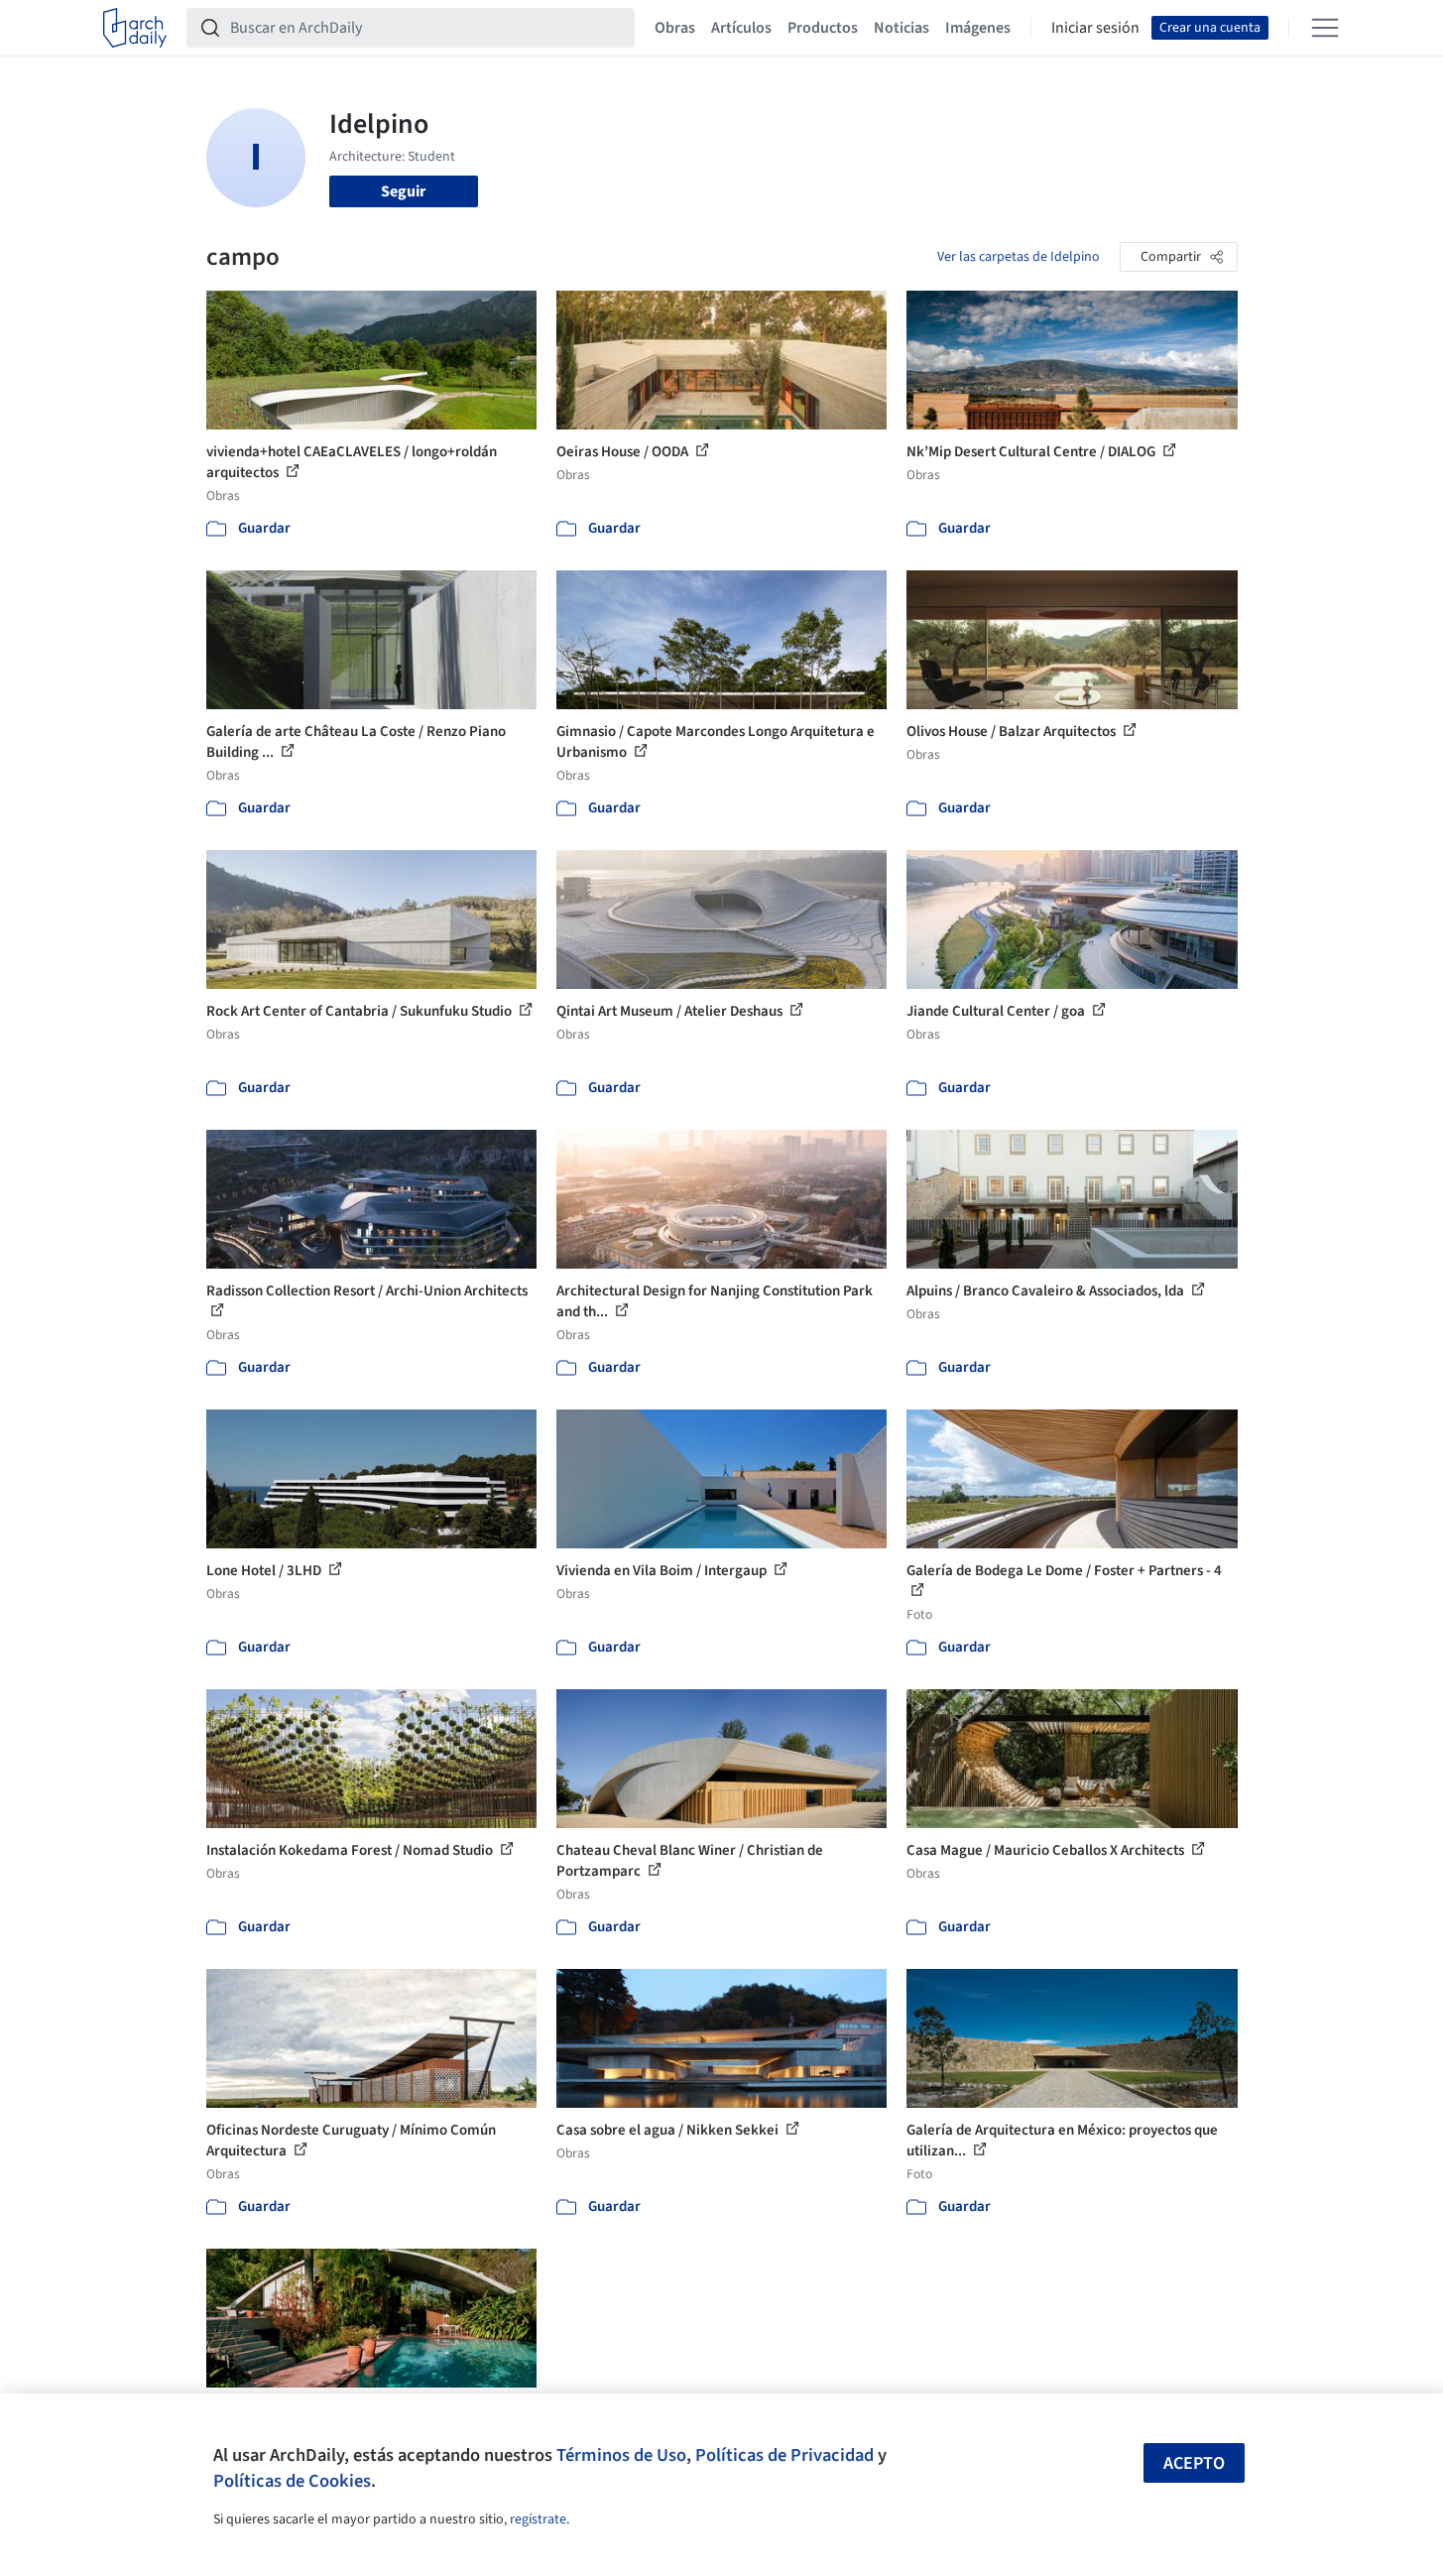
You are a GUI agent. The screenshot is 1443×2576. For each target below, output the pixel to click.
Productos (823, 28)
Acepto (1194, 2463)
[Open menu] (1325, 28)
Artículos (741, 28)
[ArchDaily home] (135, 28)
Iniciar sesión (1095, 28)
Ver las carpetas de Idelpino (1019, 257)
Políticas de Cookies (292, 2481)
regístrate (538, 2519)
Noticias (902, 28)
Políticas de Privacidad (784, 2455)
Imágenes (978, 28)
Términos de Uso (621, 2455)
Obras (675, 28)
